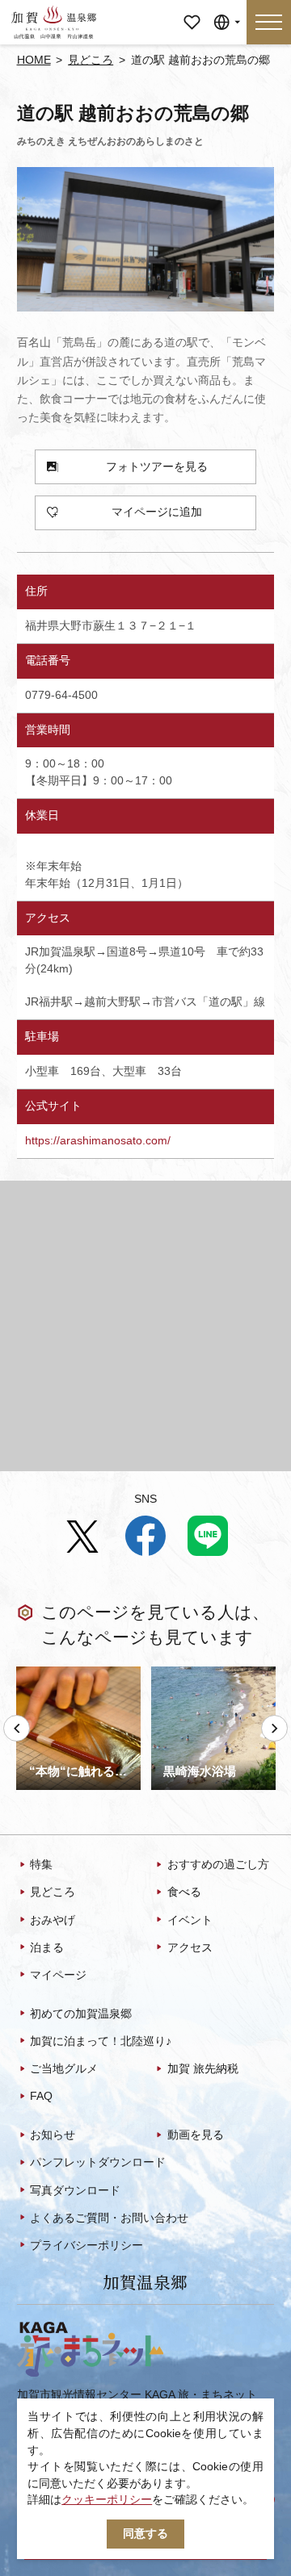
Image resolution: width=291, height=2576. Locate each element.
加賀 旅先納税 (202, 2069)
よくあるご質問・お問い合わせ (109, 2218)
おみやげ (53, 1920)
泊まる (47, 1948)
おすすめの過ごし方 (218, 1865)
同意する (145, 2534)
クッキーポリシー (107, 2500)
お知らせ (53, 2135)
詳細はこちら (50, 1672)
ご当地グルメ (64, 2069)
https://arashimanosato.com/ (98, 1141)
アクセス (190, 1948)
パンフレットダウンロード (98, 2162)
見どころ (91, 60)
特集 (41, 1865)
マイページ (191, 17)
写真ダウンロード (75, 2191)
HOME (34, 60)
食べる (184, 1892)
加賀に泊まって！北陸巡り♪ (101, 2041)
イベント (190, 1920)
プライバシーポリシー (86, 2246)
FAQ (41, 2096)
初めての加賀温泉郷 (81, 2014)
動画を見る (195, 2135)
